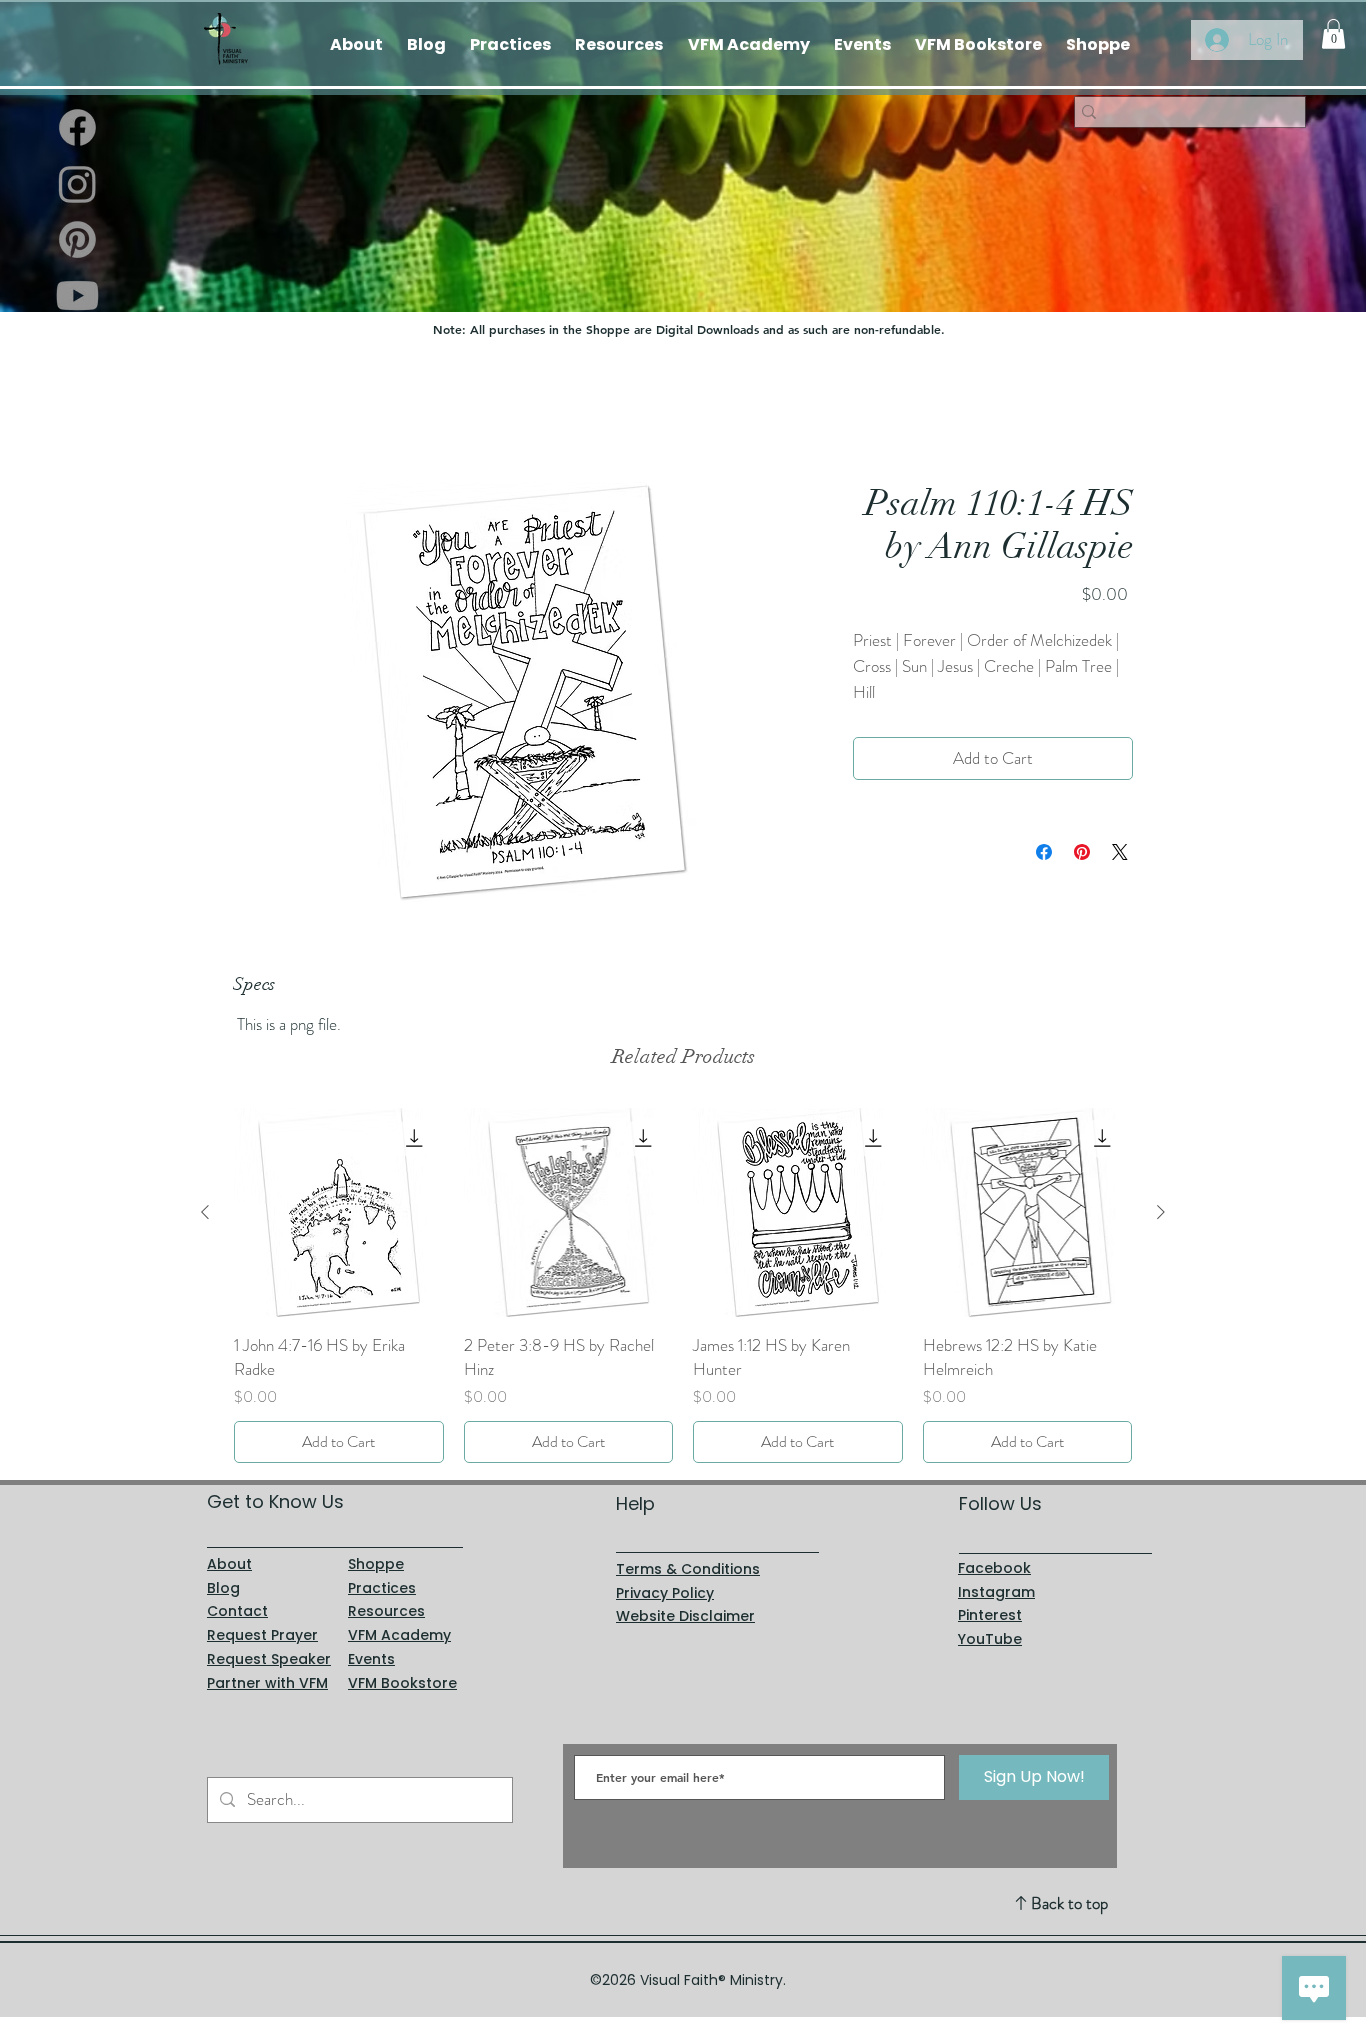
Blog (223, 1588)
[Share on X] (1120, 853)
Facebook (994, 1568)
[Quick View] (339, 1214)
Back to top (1069, 1903)
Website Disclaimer (685, 1617)
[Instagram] (77, 183)
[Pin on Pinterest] (1082, 853)
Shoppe (376, 1564)
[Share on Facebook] (1044, 853)
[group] (683, 1286)
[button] (1333, 34)
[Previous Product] (205, 1213)
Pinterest (990, 1616)
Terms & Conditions (688, 1569)
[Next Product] (1161, 1213)
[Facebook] (77, 127)
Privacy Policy (665, 1593)
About (229, 1564)
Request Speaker (269, 1659)
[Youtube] (77, 295)
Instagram (996, 1592)
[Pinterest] (77, 239)
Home (252, 409)
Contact (237, 1612)
